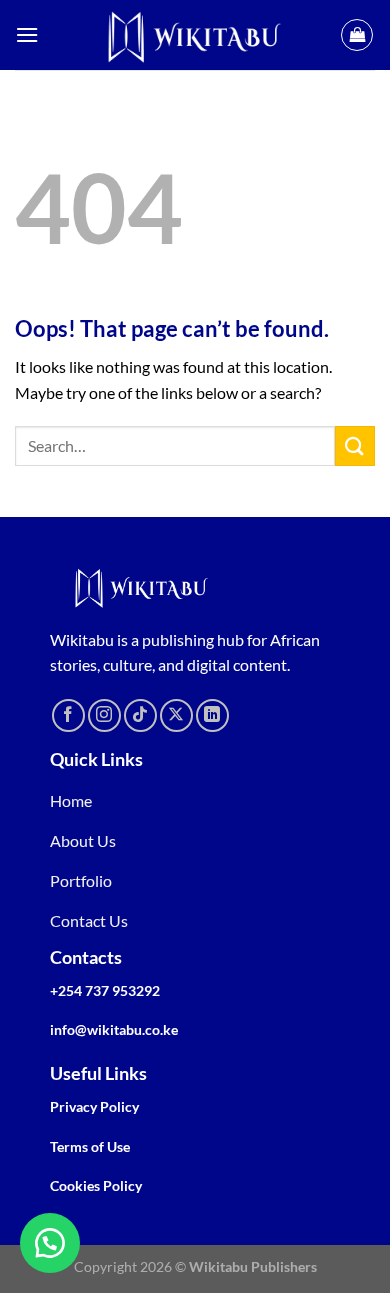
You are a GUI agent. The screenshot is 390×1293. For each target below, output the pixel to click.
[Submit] (355, 445)
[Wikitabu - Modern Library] (195, 35)
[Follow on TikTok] (140, 715)
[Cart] (357, 35)
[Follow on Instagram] (104, 715)
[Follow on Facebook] (68, 715)
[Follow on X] (176, 715)
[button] (50, 1243)
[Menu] (27, 34)
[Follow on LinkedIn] (212, 715)
